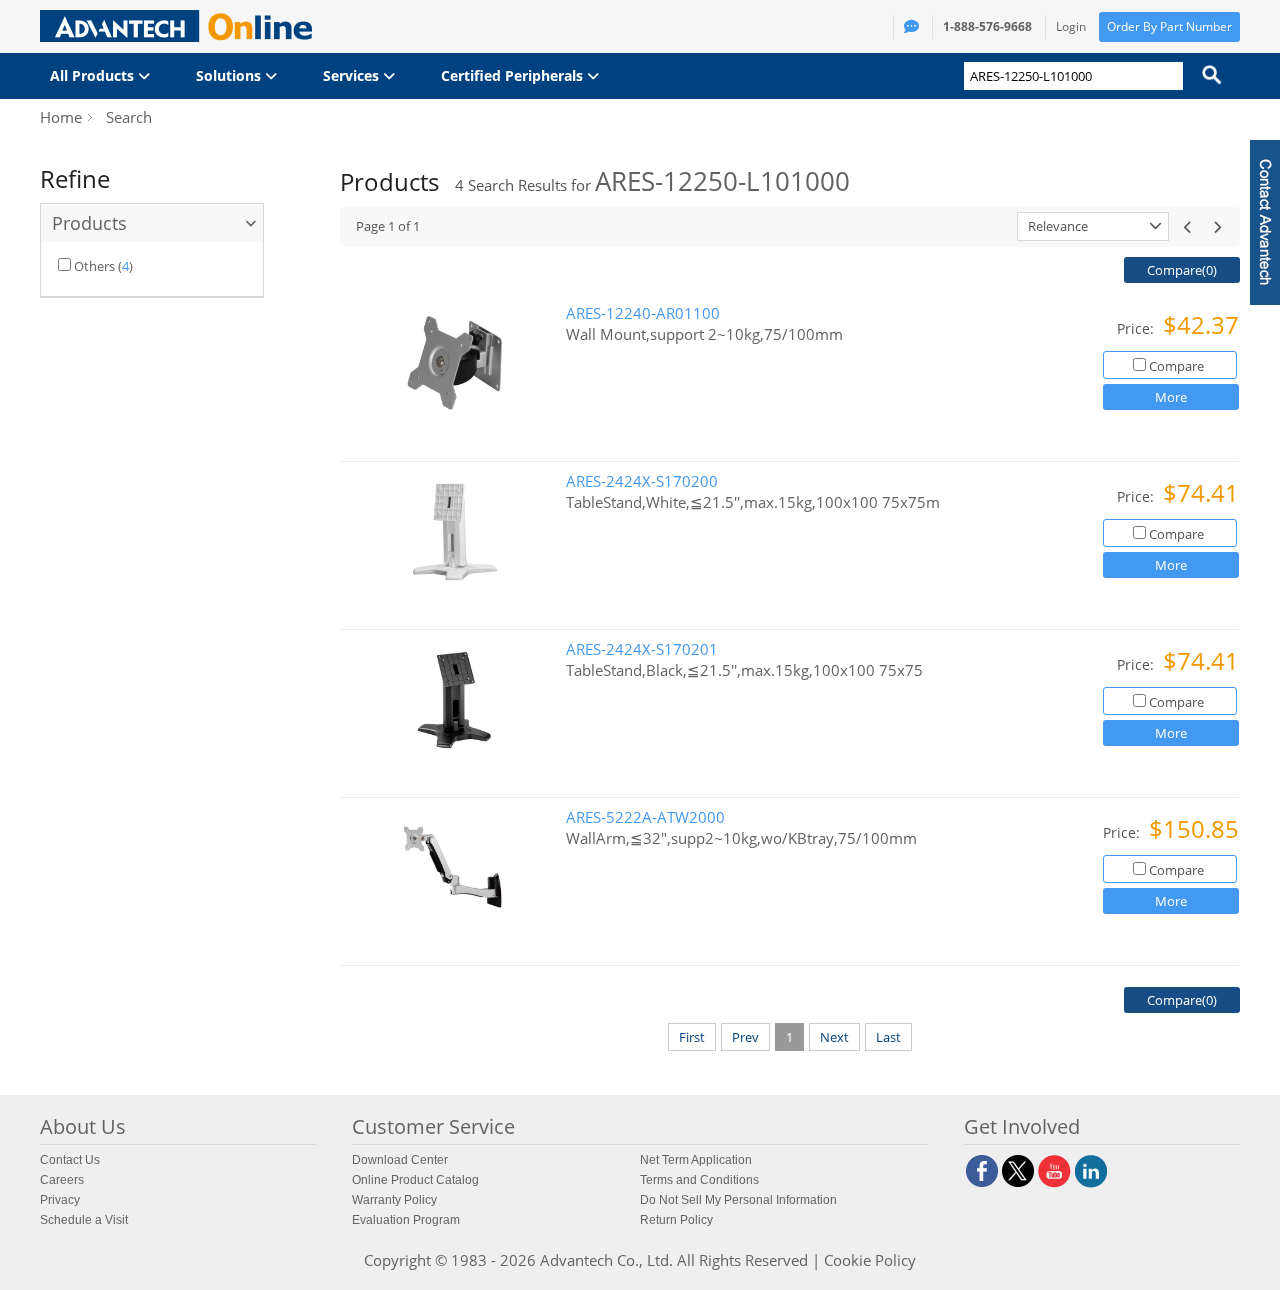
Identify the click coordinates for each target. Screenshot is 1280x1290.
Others (94, 266)
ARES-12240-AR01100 (643, 313)
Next (834, 1037)
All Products (94, 75)
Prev (745, 1037)
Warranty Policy (394, 1200)
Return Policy (676, 1220)
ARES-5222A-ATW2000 (645, 817)
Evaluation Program (406, 1220)
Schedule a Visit (84, 1220)
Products (89, 223)
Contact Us (70, 1160)
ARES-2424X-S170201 (642, 649)
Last (888, 1037)
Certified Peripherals (514, 75)
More (1171, 397)
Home (61, 117)
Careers (62, 1180)
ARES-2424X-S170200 (642, 481)
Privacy (60, 1200)
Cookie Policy (870, 1260)
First (692, 1037)
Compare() (1182, 270)
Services (353, 75)
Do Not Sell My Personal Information (738, 1200)
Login (1071, 26)
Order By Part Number (1169, 26)
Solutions (230, 75)
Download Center (400, 1160)
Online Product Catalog (415, 1180)
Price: (1137, 328)
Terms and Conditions (699, 1180)
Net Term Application (696, 1160)
